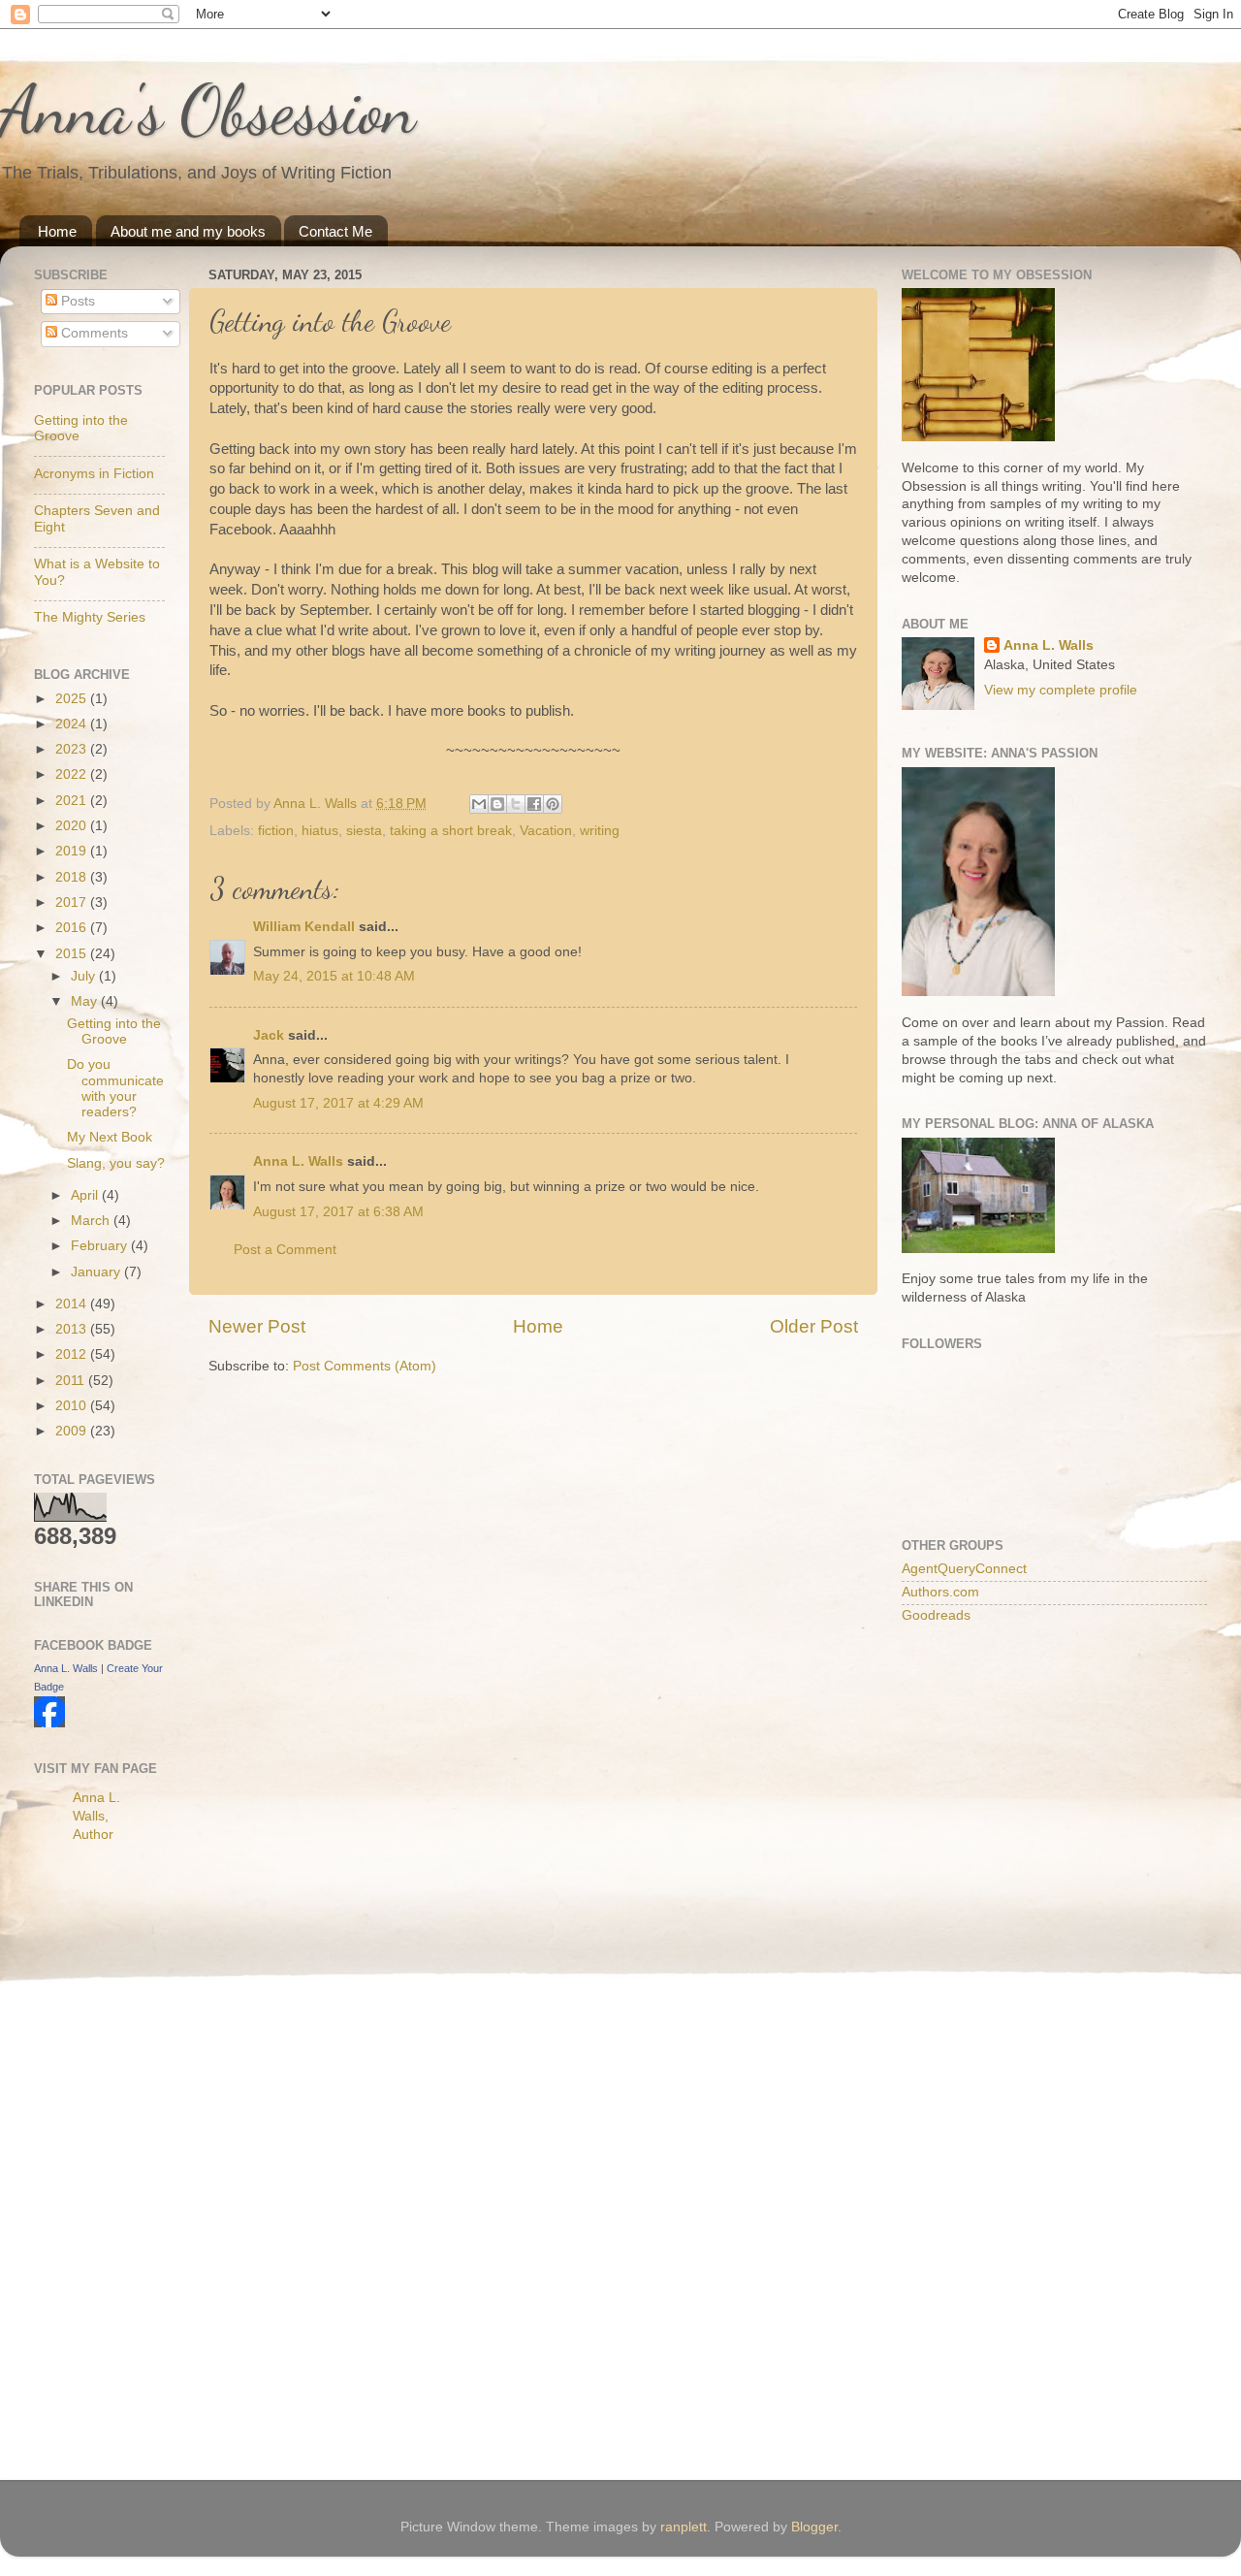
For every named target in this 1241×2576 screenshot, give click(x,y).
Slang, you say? (116, 1163)
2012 (73, 1354)
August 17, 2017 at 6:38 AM (338, 1212)
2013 (73, 1329)
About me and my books (188, 231)
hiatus (320, 831)
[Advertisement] (111, 2165)
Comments (93, 333)
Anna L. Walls (298, 1161)
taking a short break (451, 831)
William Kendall (304, 927)
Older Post (814, 1326)
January (97, 1272)
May (86, 1001)
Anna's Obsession (208, 111)
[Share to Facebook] (534, 804)
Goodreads (936, 1615)
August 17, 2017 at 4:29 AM (338, 1103)
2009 (73, 1431)
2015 (73, 954)
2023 (73, 749)
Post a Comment (285, 1250)
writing (600, 831)
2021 (73, 801)
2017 (73, 902)
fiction (276, 831)
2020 (73, 826)
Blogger (814, 2527)
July (85, 976)
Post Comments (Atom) (365, 1366)
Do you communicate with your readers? (115, 1088)
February (101, 1246)
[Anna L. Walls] (49, 1723)
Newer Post (257, 1326)
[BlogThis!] (497, 804)
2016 (73, 928)
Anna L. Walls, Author (96, 1816)
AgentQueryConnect (964, 1569)
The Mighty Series (90, 617)
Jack (269, 1035)
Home (57, 231)
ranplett (684, 2527)
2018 (73, 877)
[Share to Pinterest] (553, 804)
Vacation (546, 831)
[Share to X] (516, 804)
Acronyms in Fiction (94, 474)
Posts (76, 301)
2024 (73, 724)
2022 (73, 774)
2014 (73, 1304)
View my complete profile (1061, 690)
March (92, 1221)
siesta (364, 831)
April (86, 1195)
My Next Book (110, 1137)
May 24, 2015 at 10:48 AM (334, 976)
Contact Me (335, 231)
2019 (73, 851)
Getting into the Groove (114, 1031)
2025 (73, 699)
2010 (73, 1406)
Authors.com (940, 1592)
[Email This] (479, 804)
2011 (72, 1381)
